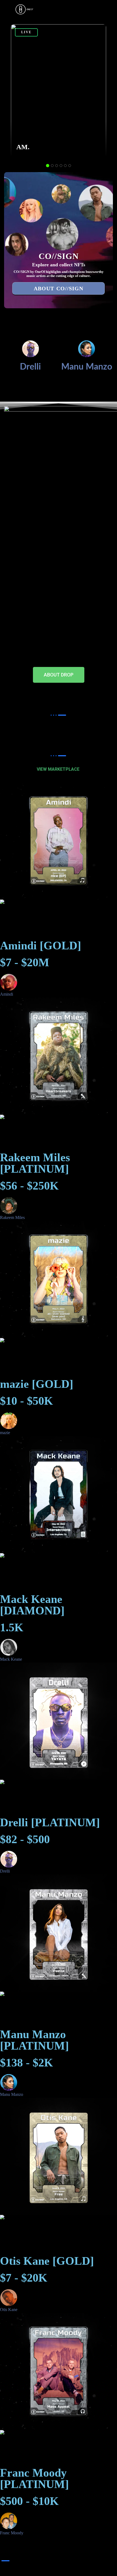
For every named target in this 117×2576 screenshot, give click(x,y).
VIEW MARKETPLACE (59, 769)
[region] (59, 93)
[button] (59, 91)
